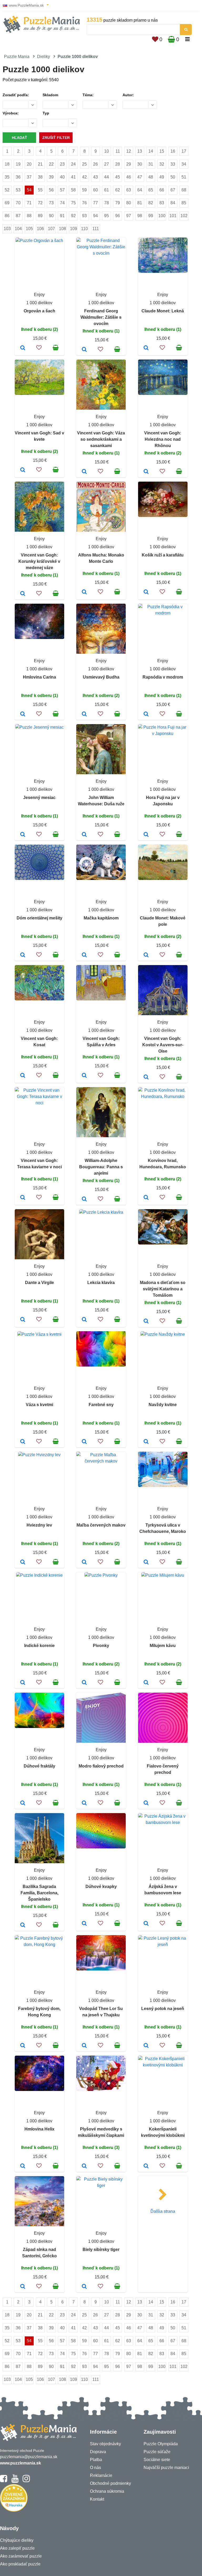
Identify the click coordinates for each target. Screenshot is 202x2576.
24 (73, 164)
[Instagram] (26, 2481)
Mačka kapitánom (101, 918)
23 (62, 164)
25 (84, 164)
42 (84, 177)
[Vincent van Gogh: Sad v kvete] (23, 470)
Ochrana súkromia (107, 2491)
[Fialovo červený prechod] (146, 1803)
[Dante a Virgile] (23, 1320)
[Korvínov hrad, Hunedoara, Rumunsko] (146, 1198)
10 (107, 151)
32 (162, 164)
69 (7, 203)
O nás (95, 2468)
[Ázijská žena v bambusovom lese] (146, 1924)
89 (40, 216)
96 (118, 216)
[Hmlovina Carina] (23, 714)
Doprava (98, 2452)
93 (84, 216)
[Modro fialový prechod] (84, 1803)
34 (184, 164)
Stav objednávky (105, 2444)
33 (173, 164)
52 (7, 190)
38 (40, 177)
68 (184, 190)
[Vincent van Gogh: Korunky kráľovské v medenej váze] (23, 594)
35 (7, 177)
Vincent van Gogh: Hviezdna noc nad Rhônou (163, 439)
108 (62, 229)
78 (107, 203)
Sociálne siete (157, 2460)
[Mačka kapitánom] (84, 955)
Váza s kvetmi (39, 1405)
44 (107, 177)
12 (129, 151)
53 (18, 190)
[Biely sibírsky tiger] (84, 2287)
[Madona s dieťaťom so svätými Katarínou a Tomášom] (146, 1321)
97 (129, 216)
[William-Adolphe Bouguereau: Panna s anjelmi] (84, 1199)
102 (184, 216)
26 (95, 164)
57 (62, 190)
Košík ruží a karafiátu (163, 555)
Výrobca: (11, 113)
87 (18, 216)
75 (73, 203)
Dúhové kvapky (101, 1887)
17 (184, 151)
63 (129, 190)
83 (162, 203)
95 (107, 216)
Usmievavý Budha (101, 677)
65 (151, 190)
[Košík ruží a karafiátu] (146, 592)
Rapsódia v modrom (163, 677)
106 (40, 229)
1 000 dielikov (39, 303)
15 (162, 151)
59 (84, 190)
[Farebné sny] (84, 1442)
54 (29, 190)
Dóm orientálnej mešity (39, 918)
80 (129, 203)
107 (51, 229)
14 (151, 151)
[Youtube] (15, 2481)
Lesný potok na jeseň (163, 2009)
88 (29, 216)
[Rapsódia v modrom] (146, 714)
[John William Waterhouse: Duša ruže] (84, 835)
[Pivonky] (84, 1683)
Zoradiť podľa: (16, 95)
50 (173, 177)
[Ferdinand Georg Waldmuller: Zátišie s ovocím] (84, 350)
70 (18, 203)
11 (118, 151)
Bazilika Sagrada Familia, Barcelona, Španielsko (39, 1893)
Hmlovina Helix (39, 2129)
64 (140, 190)
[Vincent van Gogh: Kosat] (23, 1076)
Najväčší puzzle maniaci (166, 2468)
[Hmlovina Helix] (23, 2166)
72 (40, 203)
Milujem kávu (163, 1646)
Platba (96, 2460)
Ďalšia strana (163, 2211)
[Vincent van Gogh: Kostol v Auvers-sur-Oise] (146, 1077)
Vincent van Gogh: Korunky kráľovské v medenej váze (39, 561)
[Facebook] (4, 2481)
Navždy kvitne (163, 1405)
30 (140, 164)
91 (62, 216)
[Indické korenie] (23, 1683)
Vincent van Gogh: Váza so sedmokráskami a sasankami (101, 439)
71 (29, 203)
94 (95, 216)
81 (140, 203)
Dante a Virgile (39, 1283)
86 (7, 216)
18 (7, 164)
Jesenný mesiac (39, 798)
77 (95, 203)
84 (173, 203)
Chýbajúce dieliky (17, 2540)
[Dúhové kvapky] (84, 1924)
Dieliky (44, 57)
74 (62, 203)
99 (151, 216)
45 (118, 177)
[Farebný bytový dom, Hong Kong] (23, 2046)
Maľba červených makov (101, 1525)
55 (40, 190)
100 (162, 216)
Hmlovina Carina (39, 677)
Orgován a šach (39, 311)
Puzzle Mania (17, 57)
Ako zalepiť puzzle (17, 2548)
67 (173, 190)
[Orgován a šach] (23, 348)
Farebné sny (101, 1405)
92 (73, 216)
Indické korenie (39, 1646)
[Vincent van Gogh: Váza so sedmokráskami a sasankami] (84, 472)
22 (51, 164)
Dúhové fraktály (39, 1766)
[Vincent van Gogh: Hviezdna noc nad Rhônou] (146, 472)
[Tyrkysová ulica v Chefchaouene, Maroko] (146, 1562)
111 (96, 229)
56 (51, 190)
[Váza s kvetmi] (23, 1442)
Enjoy (39, 295)
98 (140, 216)
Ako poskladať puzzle (20, 2564)
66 (162, 190)
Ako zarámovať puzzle (21, 2556)
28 (118, 164)
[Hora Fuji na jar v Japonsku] (146, 835)
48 (151, 177)
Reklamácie (101, 2475)
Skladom (50, 95)
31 (151, 164)
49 (162, 177)
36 (18, 177)
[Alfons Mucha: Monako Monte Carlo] (84, 592)
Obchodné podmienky (110, 2483)
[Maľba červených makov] (84, 1562)
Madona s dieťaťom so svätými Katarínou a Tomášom (163, 1289)
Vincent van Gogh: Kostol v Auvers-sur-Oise (163, 1045)
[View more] (39, 241)
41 (73, 177)
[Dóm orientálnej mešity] (23, 955)
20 (29, 164)
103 (7, 229)
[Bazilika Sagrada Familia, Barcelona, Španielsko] (23, 1925)
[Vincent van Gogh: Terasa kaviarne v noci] (23, 1198)
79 (118, 203)
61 (107, 190)
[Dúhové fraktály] (23, 1803)
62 (118, 190)
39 (51, 177)
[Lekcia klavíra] (84, 1320)
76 (84, 203)
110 (84, 229)
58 (73, 190)
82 (151, 203)
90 (51, 216)
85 (184, 203)
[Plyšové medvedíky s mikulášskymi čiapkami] (84, 2166)
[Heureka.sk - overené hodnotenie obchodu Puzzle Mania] (14, 2510)
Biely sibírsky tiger (101, 2250)
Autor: (128, 95)
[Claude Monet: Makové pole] (146, 955)
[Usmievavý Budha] (84, 714)
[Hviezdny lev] (23, 1562)
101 (173, 216)
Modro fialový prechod (101, 1766)
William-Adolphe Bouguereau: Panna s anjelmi (101, 1167)
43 (95, 177)
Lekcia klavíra (101, 1283)
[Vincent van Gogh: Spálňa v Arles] (84, 1076)
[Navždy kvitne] (146, 1442)
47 (140, 177)
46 (129, 177)
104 (18, 229)
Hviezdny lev (39, 1525)
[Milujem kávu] (146, 1683)
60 (95, 190)
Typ (46, 113)
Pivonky (101, 1646)
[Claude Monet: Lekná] (146, 348)
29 (129, 164)
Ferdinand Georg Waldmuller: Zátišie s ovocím (101, 317)
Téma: (88, 95)
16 (173, 151)
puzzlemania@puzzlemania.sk (29, 2457)
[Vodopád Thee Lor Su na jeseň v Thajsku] (84, 2046)
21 (40, 164)
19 (18, 164)
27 (107, 164)
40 (62, 177)
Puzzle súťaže (157, 2452)
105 (29, 229)
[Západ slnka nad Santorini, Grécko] (23, 2287)
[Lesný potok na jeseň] (146, 2046)
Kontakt (97, 2499)
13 (140, 151)
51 (184, 177)
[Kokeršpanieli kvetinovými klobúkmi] (146, 2166)
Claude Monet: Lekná (163, 311)
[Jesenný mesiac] (23, 835)
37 (29, 177)
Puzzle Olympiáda (161, 2444)
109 (74, 229)
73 (51, 203)
